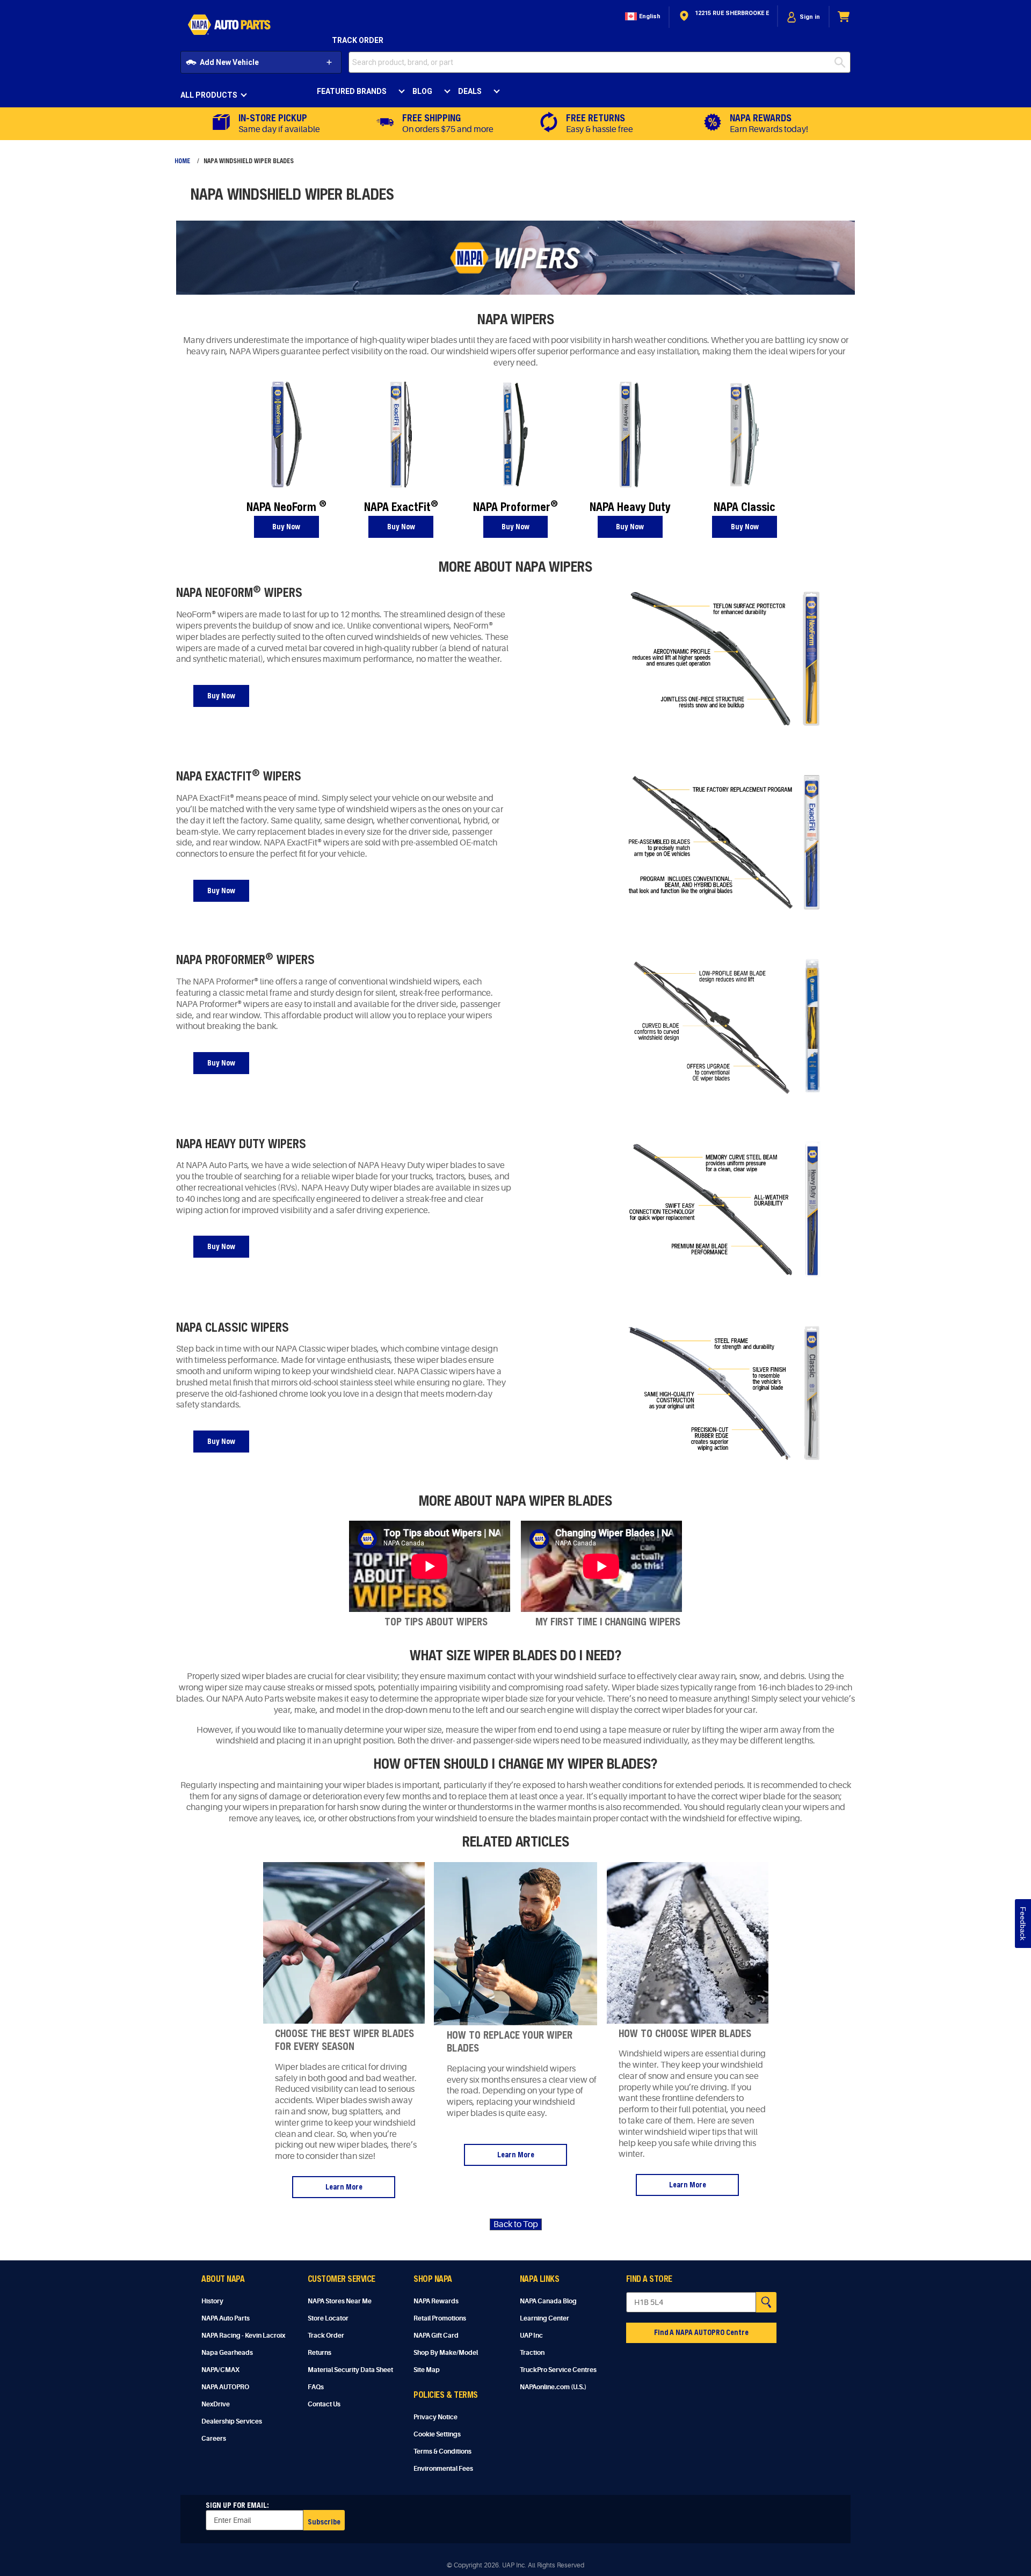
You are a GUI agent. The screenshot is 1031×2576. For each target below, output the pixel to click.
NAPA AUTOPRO (225, 2387)
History (212, 2301)
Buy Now (286, 526)
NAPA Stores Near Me (340, 2301)
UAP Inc (531, 2336)
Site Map (427, 2370)
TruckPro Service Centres (558, 2370)
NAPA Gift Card (436, 2336)
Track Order (358, 40)
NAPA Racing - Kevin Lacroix (243, 2336)
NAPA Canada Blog (548, 2301)
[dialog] (803, 17)
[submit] (843, 62)
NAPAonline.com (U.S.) (553, 2387)
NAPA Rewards (436, 2301)
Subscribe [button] (324, 2522)
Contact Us (324, 2404)
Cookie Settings (437, 2434)
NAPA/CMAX (220, 2370)
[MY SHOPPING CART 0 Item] (844, 17)
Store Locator (328, 2318)
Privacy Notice (435, 2417)
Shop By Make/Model (446, 2353)
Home (182, 160)
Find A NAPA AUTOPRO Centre (701, 2332)
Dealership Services (232, 2421)
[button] (642, 17)
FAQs (316, 2387)
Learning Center (544, 2318)
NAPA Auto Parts (226, 2318)
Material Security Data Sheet (350, 2370)
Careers (214, 2439)
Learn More (344, 2187)
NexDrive (216, 2404)
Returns (320, 2353)
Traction (532, 2353)
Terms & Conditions (442, 2451)
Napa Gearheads (227, 2353)
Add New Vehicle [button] (229, 62)
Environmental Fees (443, 2469)
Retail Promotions (440, 2318)
